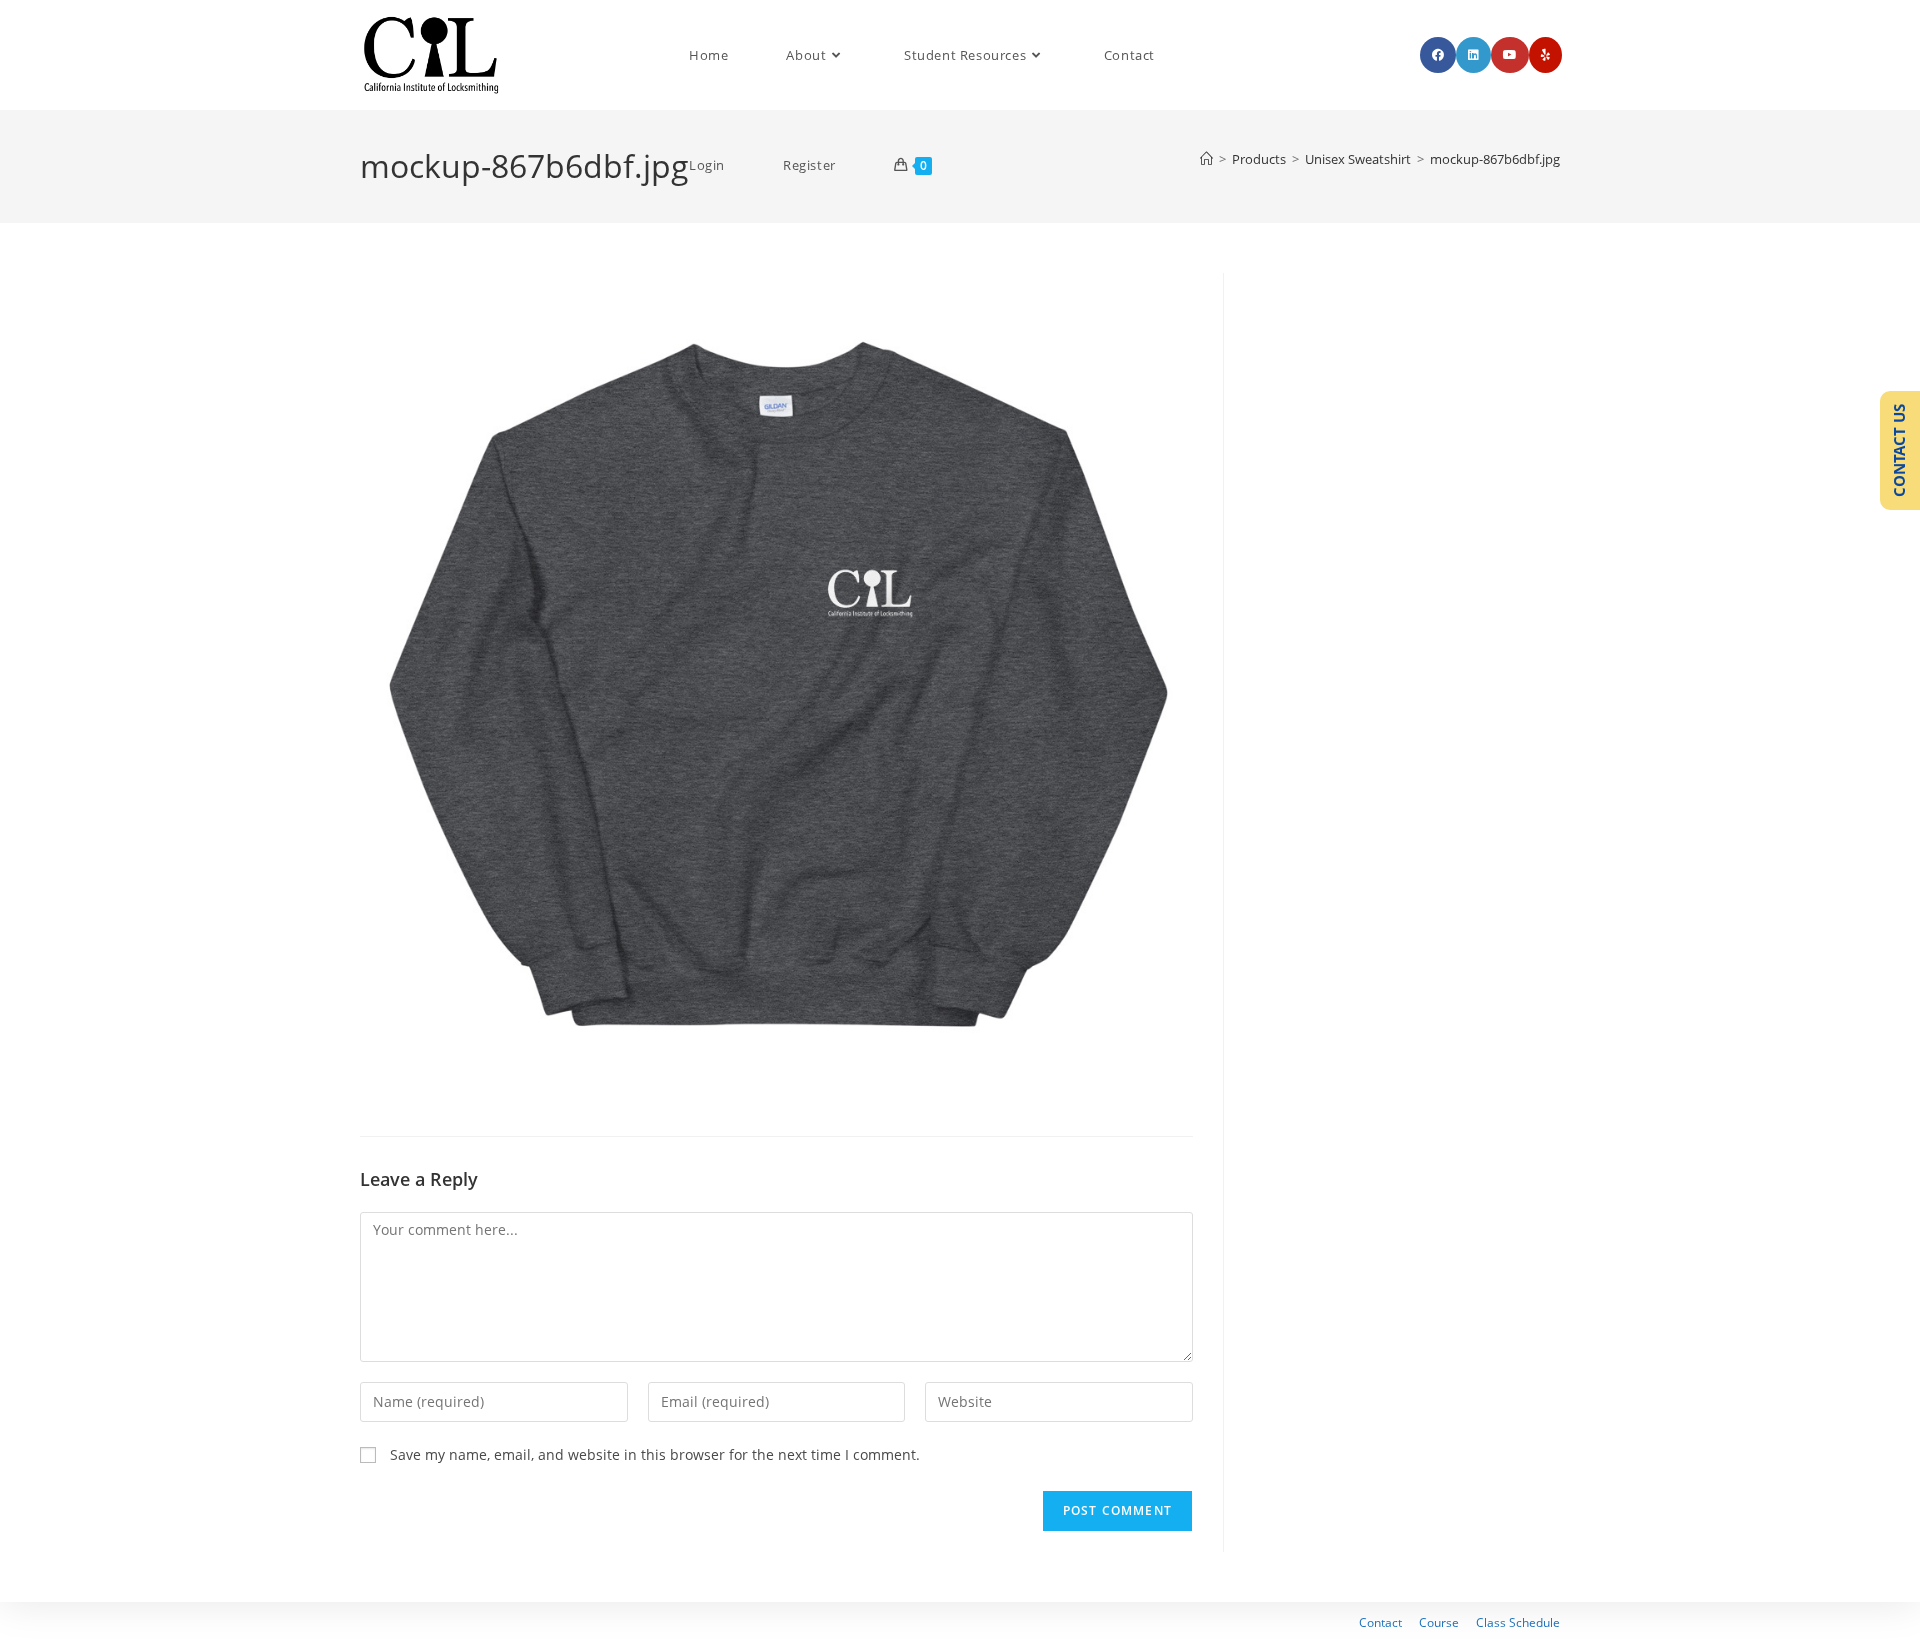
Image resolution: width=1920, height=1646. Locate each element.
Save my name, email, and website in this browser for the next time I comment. (655, 1454)
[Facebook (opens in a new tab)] (1438, 55)
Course (1439, 1622)
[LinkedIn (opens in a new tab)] (1473, 55)
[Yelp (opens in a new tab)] (1545, 55)
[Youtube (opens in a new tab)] (1510, 55)
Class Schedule (1518, 1622)
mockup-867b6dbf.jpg (1495, 159)
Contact (1380, 1622)
